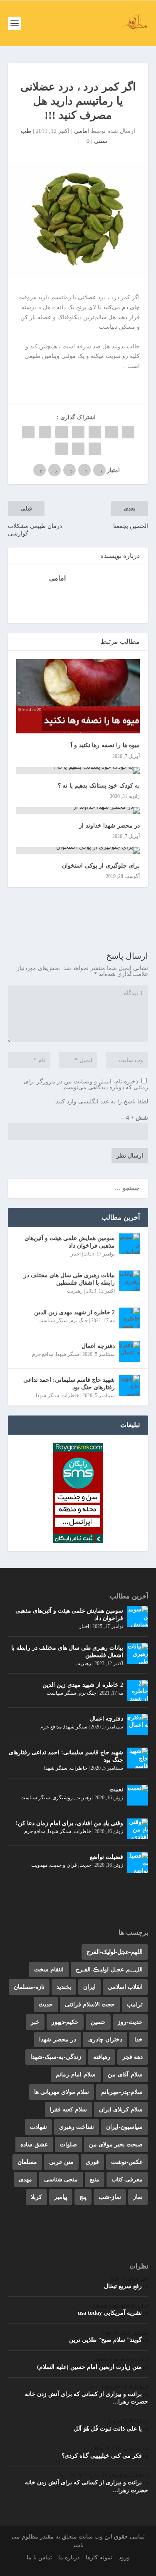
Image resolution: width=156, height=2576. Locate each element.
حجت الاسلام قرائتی (90, 2005)
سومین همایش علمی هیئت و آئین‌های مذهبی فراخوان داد (70, 1242)
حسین (98, 2022)
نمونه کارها (99, 2557)
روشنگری (63, 1798)
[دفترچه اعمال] (129, 1352)
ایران (89, 1987)
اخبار (76, 1254)
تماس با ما (39, 2557)
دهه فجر (132, 2057)
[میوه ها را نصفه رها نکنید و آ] (78, 697)
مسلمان (27, 2162)
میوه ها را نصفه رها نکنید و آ (105, 745)
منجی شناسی (61, 2180)
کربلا (36, 2197)
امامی (82, 131)
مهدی (25, 2180)
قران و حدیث (63, 1865)
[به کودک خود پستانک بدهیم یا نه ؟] (78, 770)
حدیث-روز (130, 2022)
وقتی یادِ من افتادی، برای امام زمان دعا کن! (69, 1823)
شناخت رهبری (77, 2127)
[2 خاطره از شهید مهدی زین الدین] (129, 1318)
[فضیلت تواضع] (138, 1863)
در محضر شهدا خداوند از (109, 826)
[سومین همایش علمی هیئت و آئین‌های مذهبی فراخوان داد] (129, 1244)
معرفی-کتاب (127, 2180)
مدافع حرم (43, 1354)
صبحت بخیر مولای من (116, 2145)
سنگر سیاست (53, 1321)
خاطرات (70, 1396)
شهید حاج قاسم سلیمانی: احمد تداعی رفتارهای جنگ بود (69, 1384)
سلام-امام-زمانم (76, 2075)
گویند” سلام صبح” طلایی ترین (105, 2340)
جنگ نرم (79, 1321)
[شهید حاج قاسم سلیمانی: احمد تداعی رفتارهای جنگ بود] (129, 1386)
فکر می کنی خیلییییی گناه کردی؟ (102, 2456)
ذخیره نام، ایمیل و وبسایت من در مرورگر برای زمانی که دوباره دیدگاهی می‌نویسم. (86, 1084)
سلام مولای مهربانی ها (62, 2092)
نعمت (116, 1789)
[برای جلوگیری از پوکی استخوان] (78, 850)
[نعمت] (138, 1795)
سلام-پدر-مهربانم (122, 2092)
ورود (124, 2557)
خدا (139, 2040)
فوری (92, 2162)
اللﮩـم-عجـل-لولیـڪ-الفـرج (109, 1970)
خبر (35, 2022)
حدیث (85, 1865)
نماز (138, 2197)
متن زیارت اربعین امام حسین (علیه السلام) (89, 2367)
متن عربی (61, 2162)
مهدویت (39, 1865)
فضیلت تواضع (106, 1857)
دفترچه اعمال (98, 1346)
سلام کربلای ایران (121, 2110)
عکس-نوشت (127, 2162)
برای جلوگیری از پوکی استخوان (101, 866)
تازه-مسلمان (29, 1987)
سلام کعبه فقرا (68, 2110)
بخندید (64, 1987)
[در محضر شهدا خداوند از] (78, 810)
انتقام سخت (49, 1970)
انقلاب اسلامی (125, 1987)
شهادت (38, 2127)
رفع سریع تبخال (123, 2286)
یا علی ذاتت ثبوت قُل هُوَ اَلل (108, 2429)
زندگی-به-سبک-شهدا (56, 2057)
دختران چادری (105, 2040)
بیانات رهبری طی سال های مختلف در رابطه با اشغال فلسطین (69, 1279)
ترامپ (135, 2005)
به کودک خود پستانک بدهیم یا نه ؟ (99, 786)
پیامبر (61, 2197)
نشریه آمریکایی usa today (110, 2313)
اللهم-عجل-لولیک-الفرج (115, 1952)
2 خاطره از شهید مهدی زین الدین (74, 1312)
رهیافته (102, 2057)
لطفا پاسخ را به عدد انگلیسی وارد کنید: (101, 1102)
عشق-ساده (34, 2145)
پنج (83, 2197)
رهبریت (75, 1291)
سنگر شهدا (67, 1354)
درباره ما (69, 2557)
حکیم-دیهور (65, 2022)
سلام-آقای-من (125, 2075)
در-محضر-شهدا (58, 2040)
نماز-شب (110, 2197)
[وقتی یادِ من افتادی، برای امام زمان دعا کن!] (138, 1829)
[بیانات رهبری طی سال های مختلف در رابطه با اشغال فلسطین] (129, 1281)
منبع (95, 2180)
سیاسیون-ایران (124, 2127)
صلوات (68, 2145)
